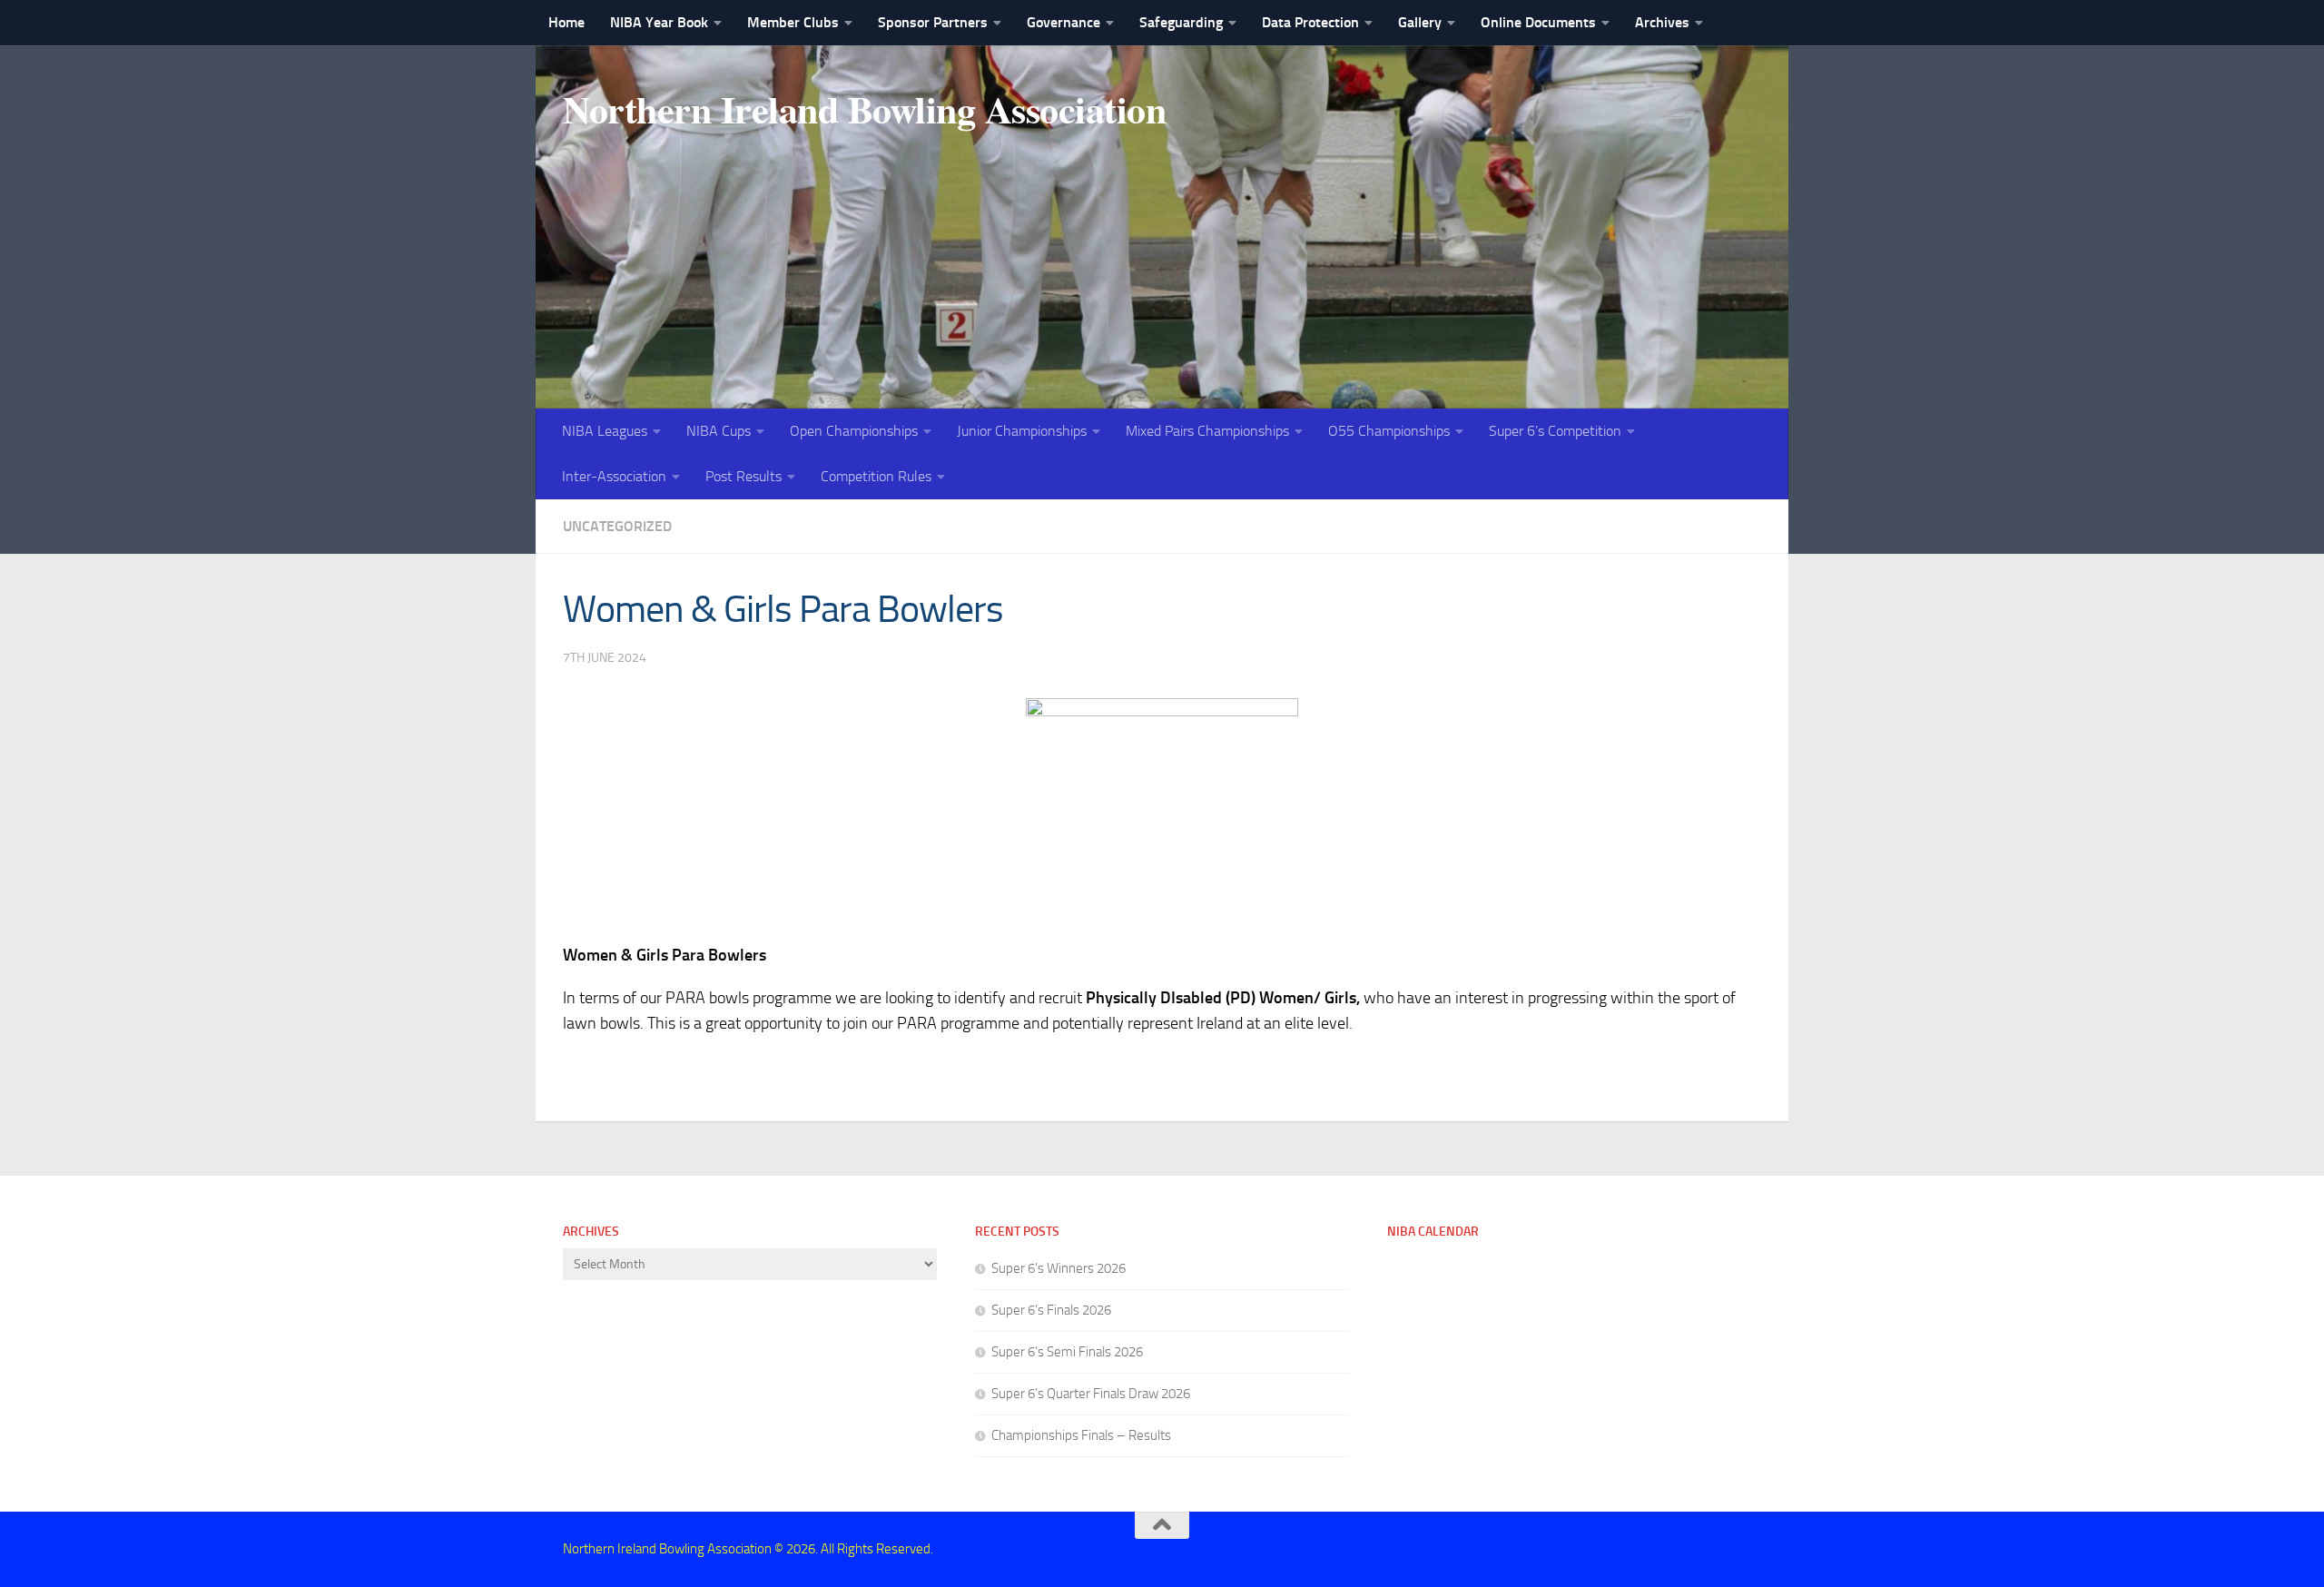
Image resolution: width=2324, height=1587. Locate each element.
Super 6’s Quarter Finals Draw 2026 (1091, 1394)
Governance (1064, 22)
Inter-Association (614, 476)
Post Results (743, 476)
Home (566, 22)
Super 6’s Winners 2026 (1059, 1268)
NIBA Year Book (659, 22)
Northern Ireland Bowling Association (864, 109)
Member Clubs (793, 22)
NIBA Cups (719, 431)
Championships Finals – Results (1081, 1435)
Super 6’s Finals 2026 (1051, 1310)
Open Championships (854, 431)
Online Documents (1538, 22)
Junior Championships (1022, 431)
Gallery (1420, 22)
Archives (1662, 22)
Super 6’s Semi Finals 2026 (1067, 1352)
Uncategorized (617, 526)
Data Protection (1310, 22)
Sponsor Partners (933, 22)
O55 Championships (1389, 431)
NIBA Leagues (605, 431)
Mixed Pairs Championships (1207, 431)
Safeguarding (1181, 22)
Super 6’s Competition (1555, 431)
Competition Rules (876, 476)
